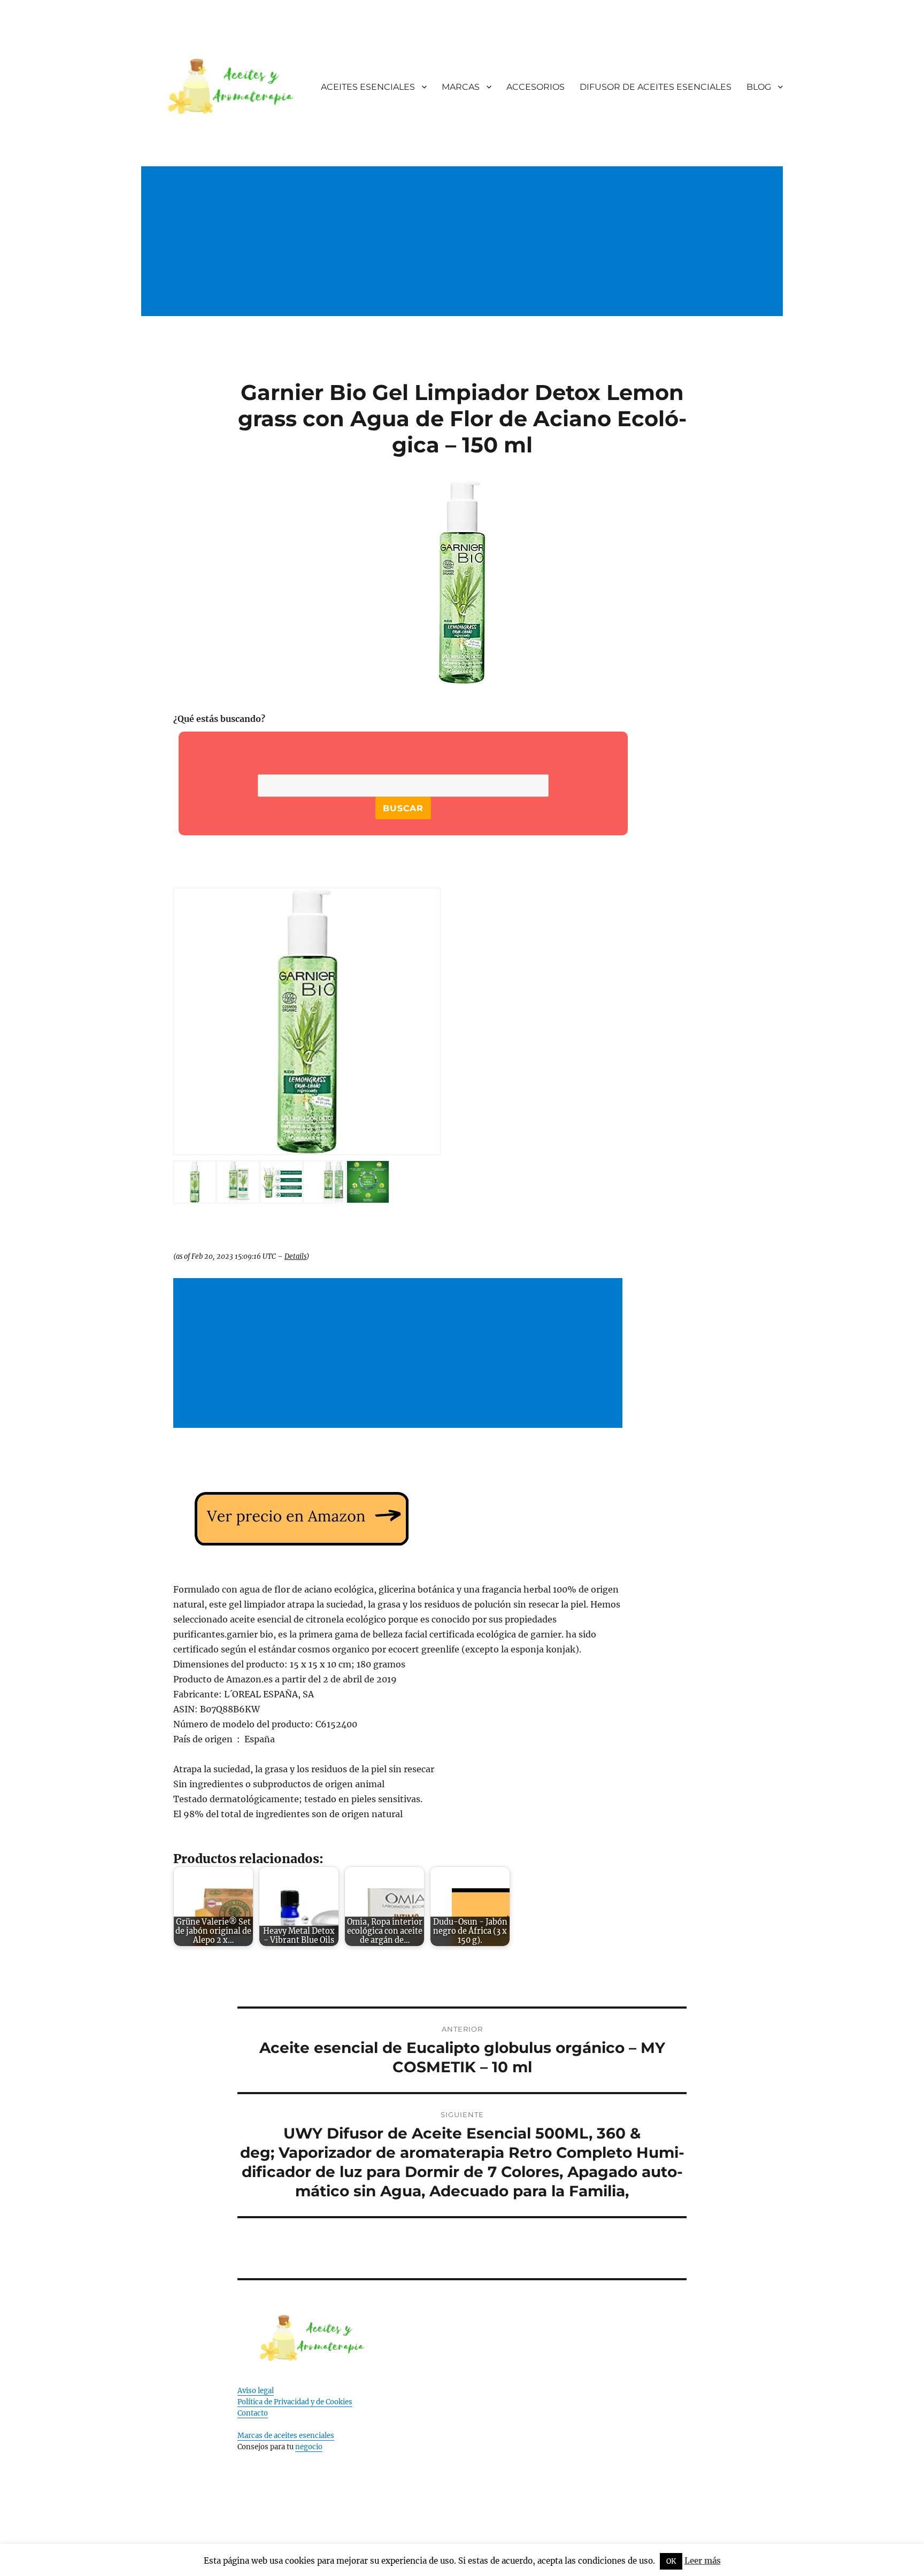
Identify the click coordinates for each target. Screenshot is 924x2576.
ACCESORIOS (536, 87)
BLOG (759, 87)
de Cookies (334, 2402)
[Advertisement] (464, 253)
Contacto (253, 2413)
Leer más (703, 2561)
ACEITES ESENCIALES (368, 87)
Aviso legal (256, 2391)
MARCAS (461, 87)
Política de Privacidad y (277, 2402)
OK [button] (671, 2561)
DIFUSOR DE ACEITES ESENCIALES (656, 87)
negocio (309, 2447)
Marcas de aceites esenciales (286, 2436)
